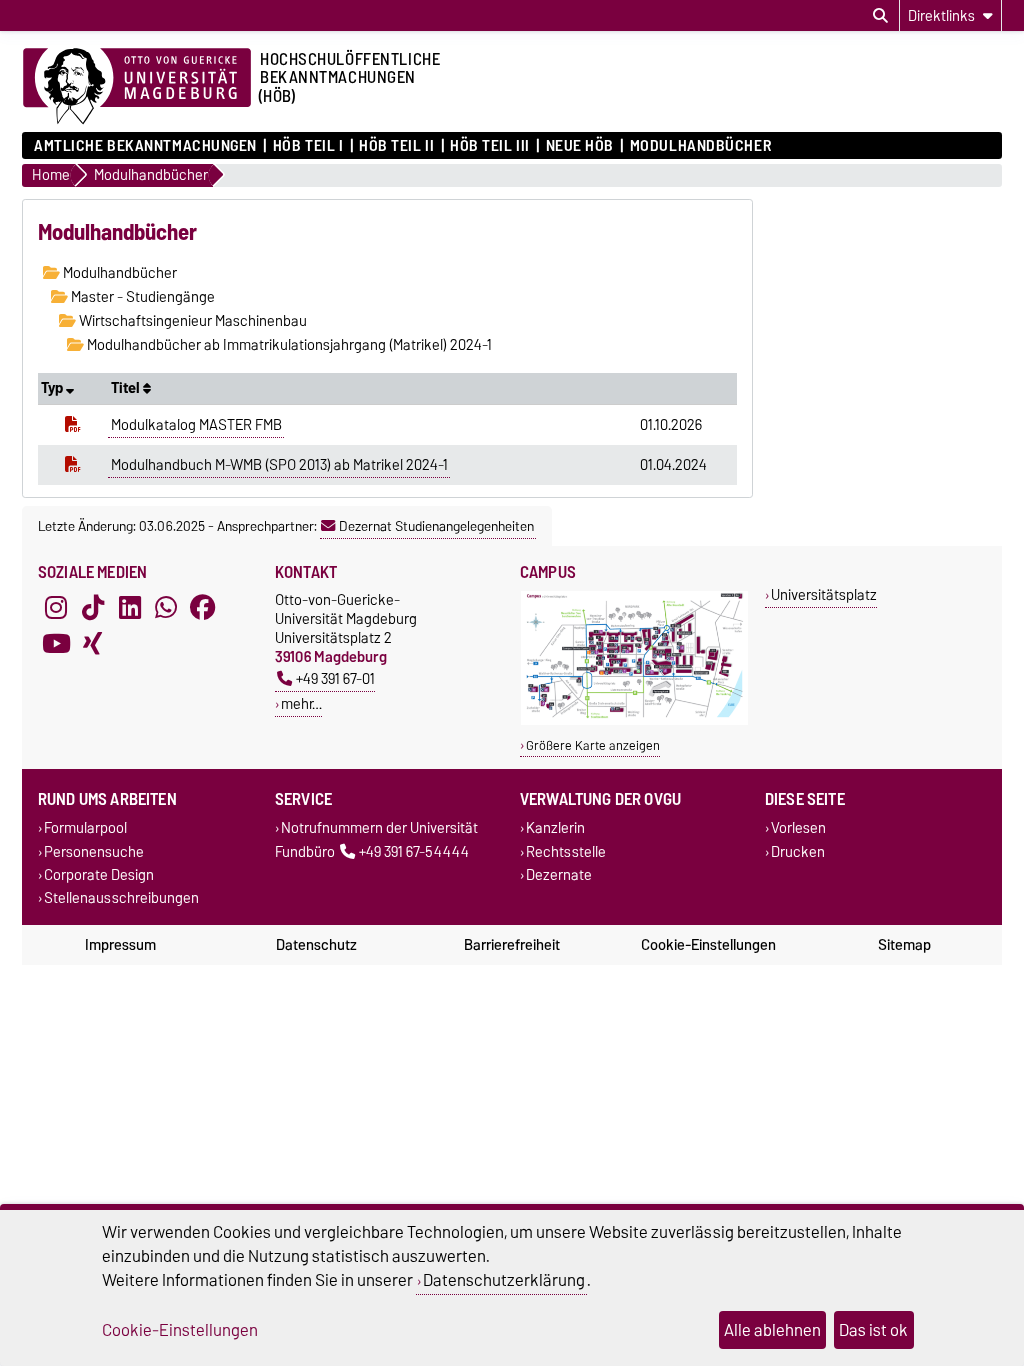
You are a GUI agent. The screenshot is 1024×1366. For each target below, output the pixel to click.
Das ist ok (873, 1330)
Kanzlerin (555, 828)
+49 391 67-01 (335, 678)
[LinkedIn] (130, 608)
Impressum (120, 945)
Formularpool (85, 828)
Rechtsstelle (566, 851)
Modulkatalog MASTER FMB (196, 425)
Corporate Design (99, 874)
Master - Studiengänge (141, 297)
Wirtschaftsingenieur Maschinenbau (191, 321)
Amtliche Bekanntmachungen (145, 146)
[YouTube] (56, 644)
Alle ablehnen (772, 1330)
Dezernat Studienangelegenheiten (436, 526)
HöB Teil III (490, 146)
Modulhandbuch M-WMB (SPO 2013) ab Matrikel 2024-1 (279, 465)
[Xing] (93, 644)
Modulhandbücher (700, 146)
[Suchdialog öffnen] (880, 16)
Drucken (798, 851)
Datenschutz (316, 945)
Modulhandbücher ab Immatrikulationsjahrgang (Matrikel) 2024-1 (288, 345)
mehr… (301, 703)
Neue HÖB (580, 146)
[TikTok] (93, 608)
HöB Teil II (396, 146)
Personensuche (94, 851)
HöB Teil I (308, 146)
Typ (53, 388)
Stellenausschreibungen (121, 897)
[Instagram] (56, 608)
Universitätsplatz (824, 594)
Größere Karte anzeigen (593, 745)
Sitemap (904, 945)
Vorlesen (798, 828)
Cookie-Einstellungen (708, 945)
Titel (127, 388)
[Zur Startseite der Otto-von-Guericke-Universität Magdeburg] (137, 87)
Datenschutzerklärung (504, 1280)
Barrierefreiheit (512, 945)
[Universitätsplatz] (634, 720)
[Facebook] (203, 608)
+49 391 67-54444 (414, 851)
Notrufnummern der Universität (379, 828)
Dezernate (559, 874)
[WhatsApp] (166, 608)
